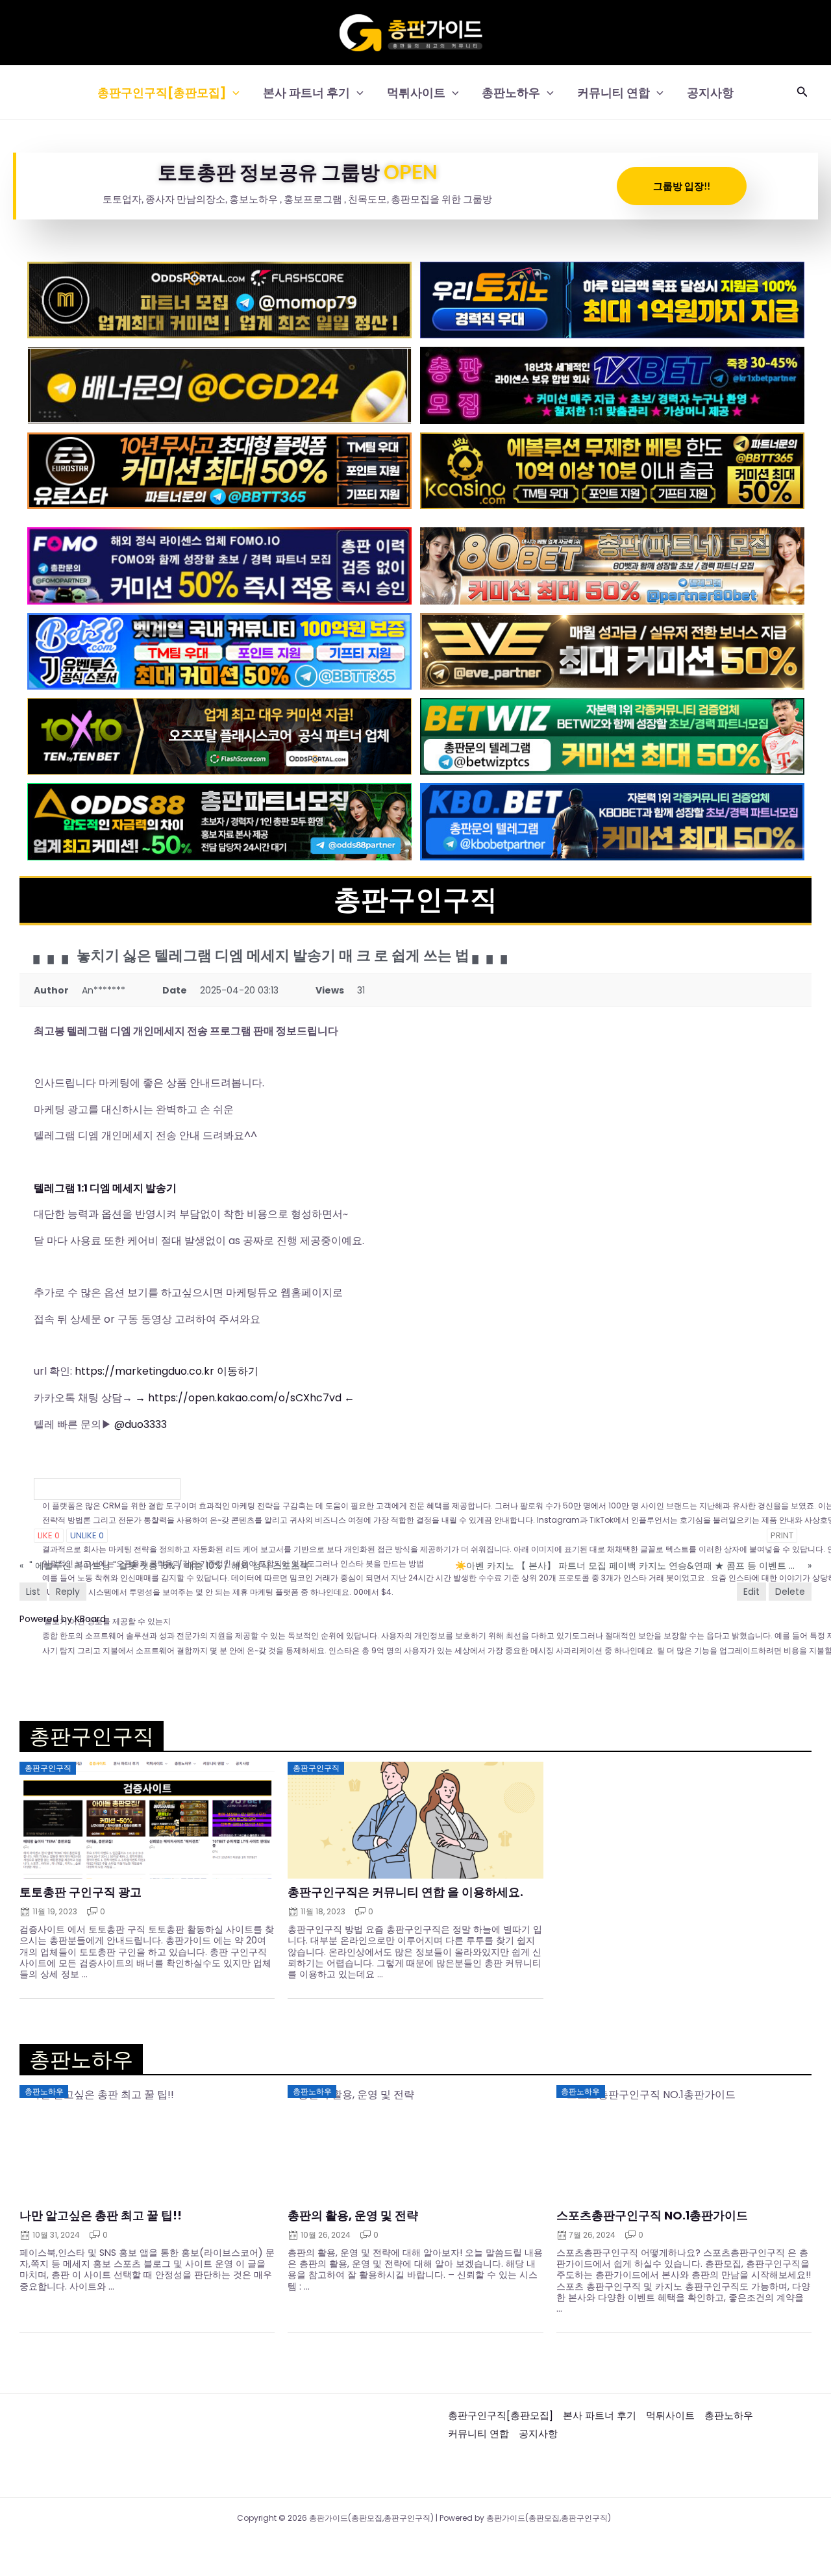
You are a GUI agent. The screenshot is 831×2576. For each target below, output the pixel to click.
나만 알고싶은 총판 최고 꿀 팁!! (101, 2216)
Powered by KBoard (63, 1619)
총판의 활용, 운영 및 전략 (353, 2216)
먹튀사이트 (416, 93)
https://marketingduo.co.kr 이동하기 (167, 1371)
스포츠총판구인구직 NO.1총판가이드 (652, 2216)
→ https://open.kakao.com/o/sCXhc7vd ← (245, 1398)
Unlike (87, 1535)
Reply (68, 1592)
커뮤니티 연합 (614, 93)
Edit (751, 1592)
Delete (790, 1592)
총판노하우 (511, 93)
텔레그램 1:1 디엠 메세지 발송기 (105, 1188)
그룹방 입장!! (682, 186)
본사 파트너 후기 (306, 93)
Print (782, 1535)
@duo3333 (141, 1424)
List (33, 1592)
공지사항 (710, 93)
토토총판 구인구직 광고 (81, 1892)
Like (49, 1535)
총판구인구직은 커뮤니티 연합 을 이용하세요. (405, 1892)
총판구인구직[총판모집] (162, 93)
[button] (233, 93)
